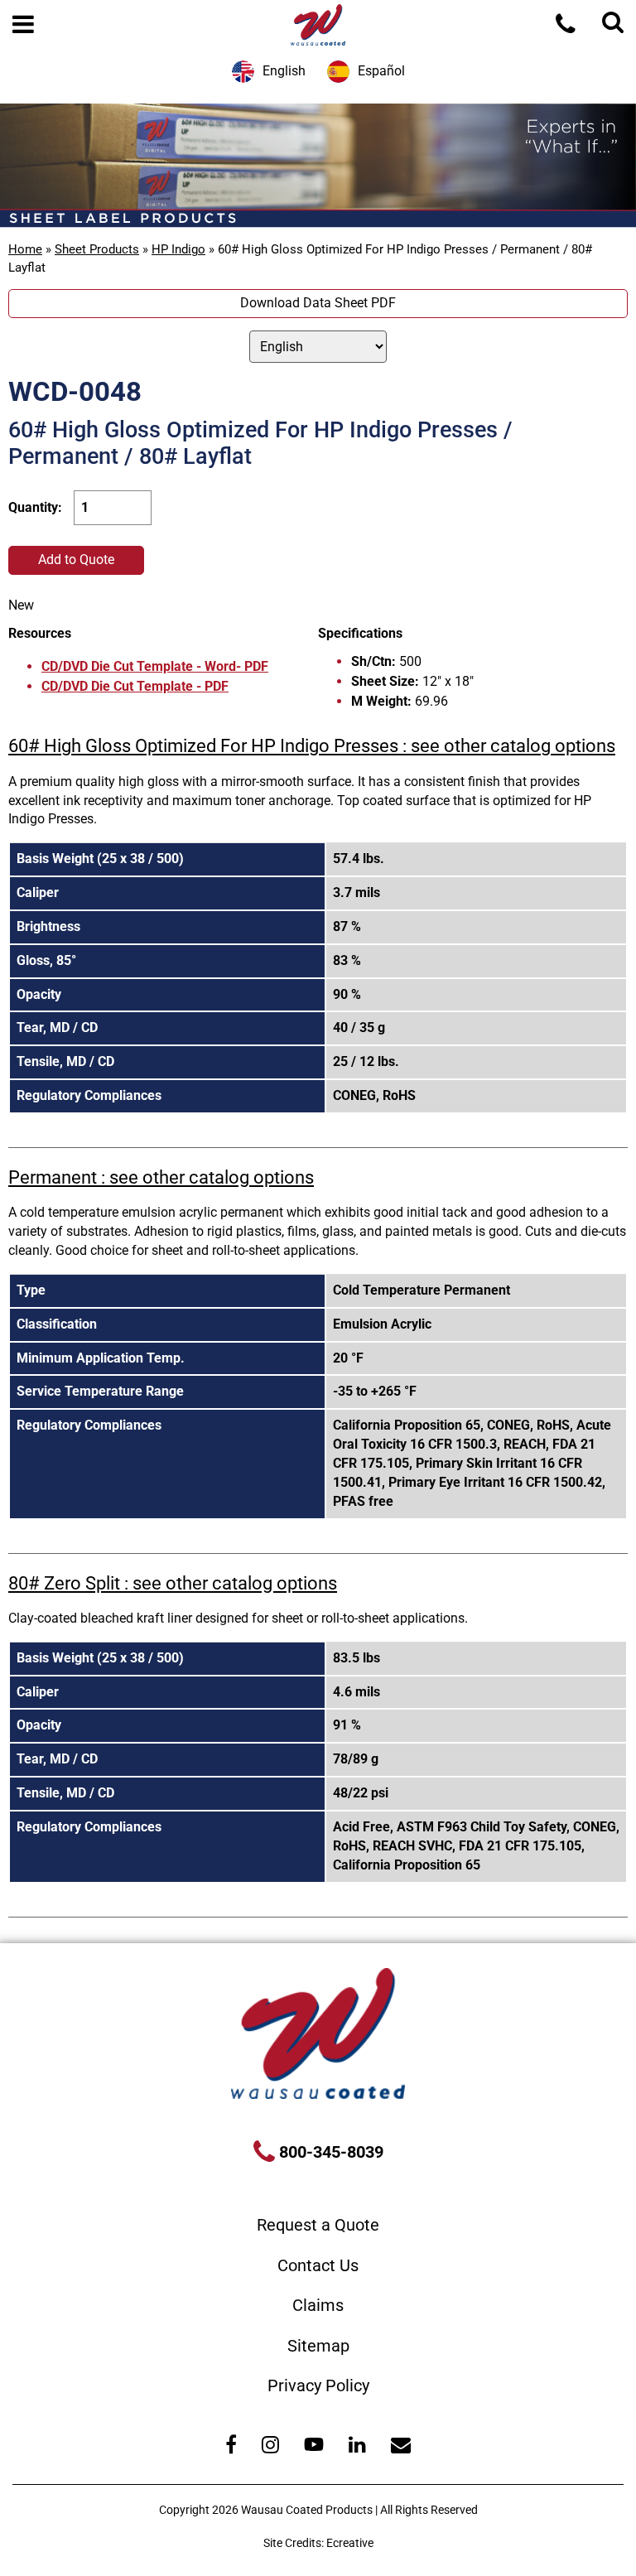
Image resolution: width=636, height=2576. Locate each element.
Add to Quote (76, 560)
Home (25, 249)
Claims (318, 2305)
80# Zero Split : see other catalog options (173, 1583)
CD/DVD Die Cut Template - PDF (135, 686)
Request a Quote (318, 2225)
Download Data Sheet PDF (318, 303)
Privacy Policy (318, 2385)
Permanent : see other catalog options (161, 1177)
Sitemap (318, 2346)
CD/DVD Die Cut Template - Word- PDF (155, 666)
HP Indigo (178, 249)
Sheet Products (97, 249)
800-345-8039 (329, 2152)
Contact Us (318, 2265)
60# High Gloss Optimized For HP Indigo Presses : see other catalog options (312, 746)
